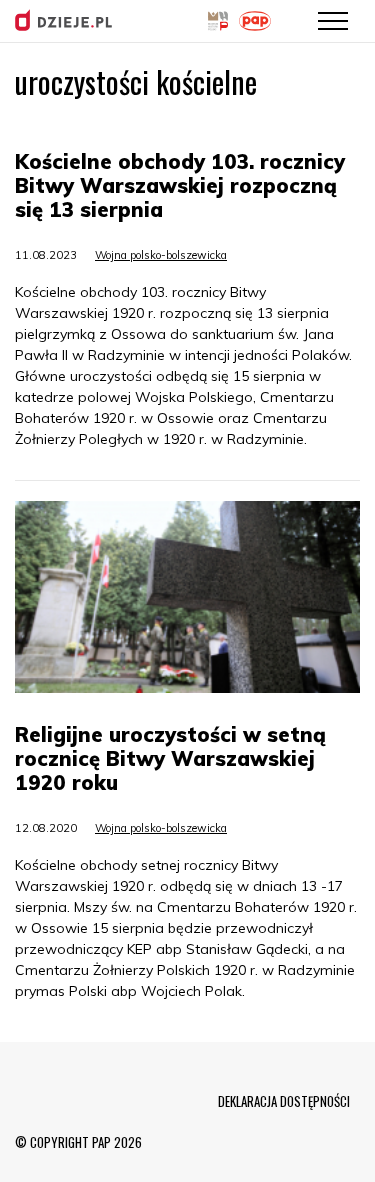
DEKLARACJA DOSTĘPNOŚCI (284, 1101)
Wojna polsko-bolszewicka (161, 255)
